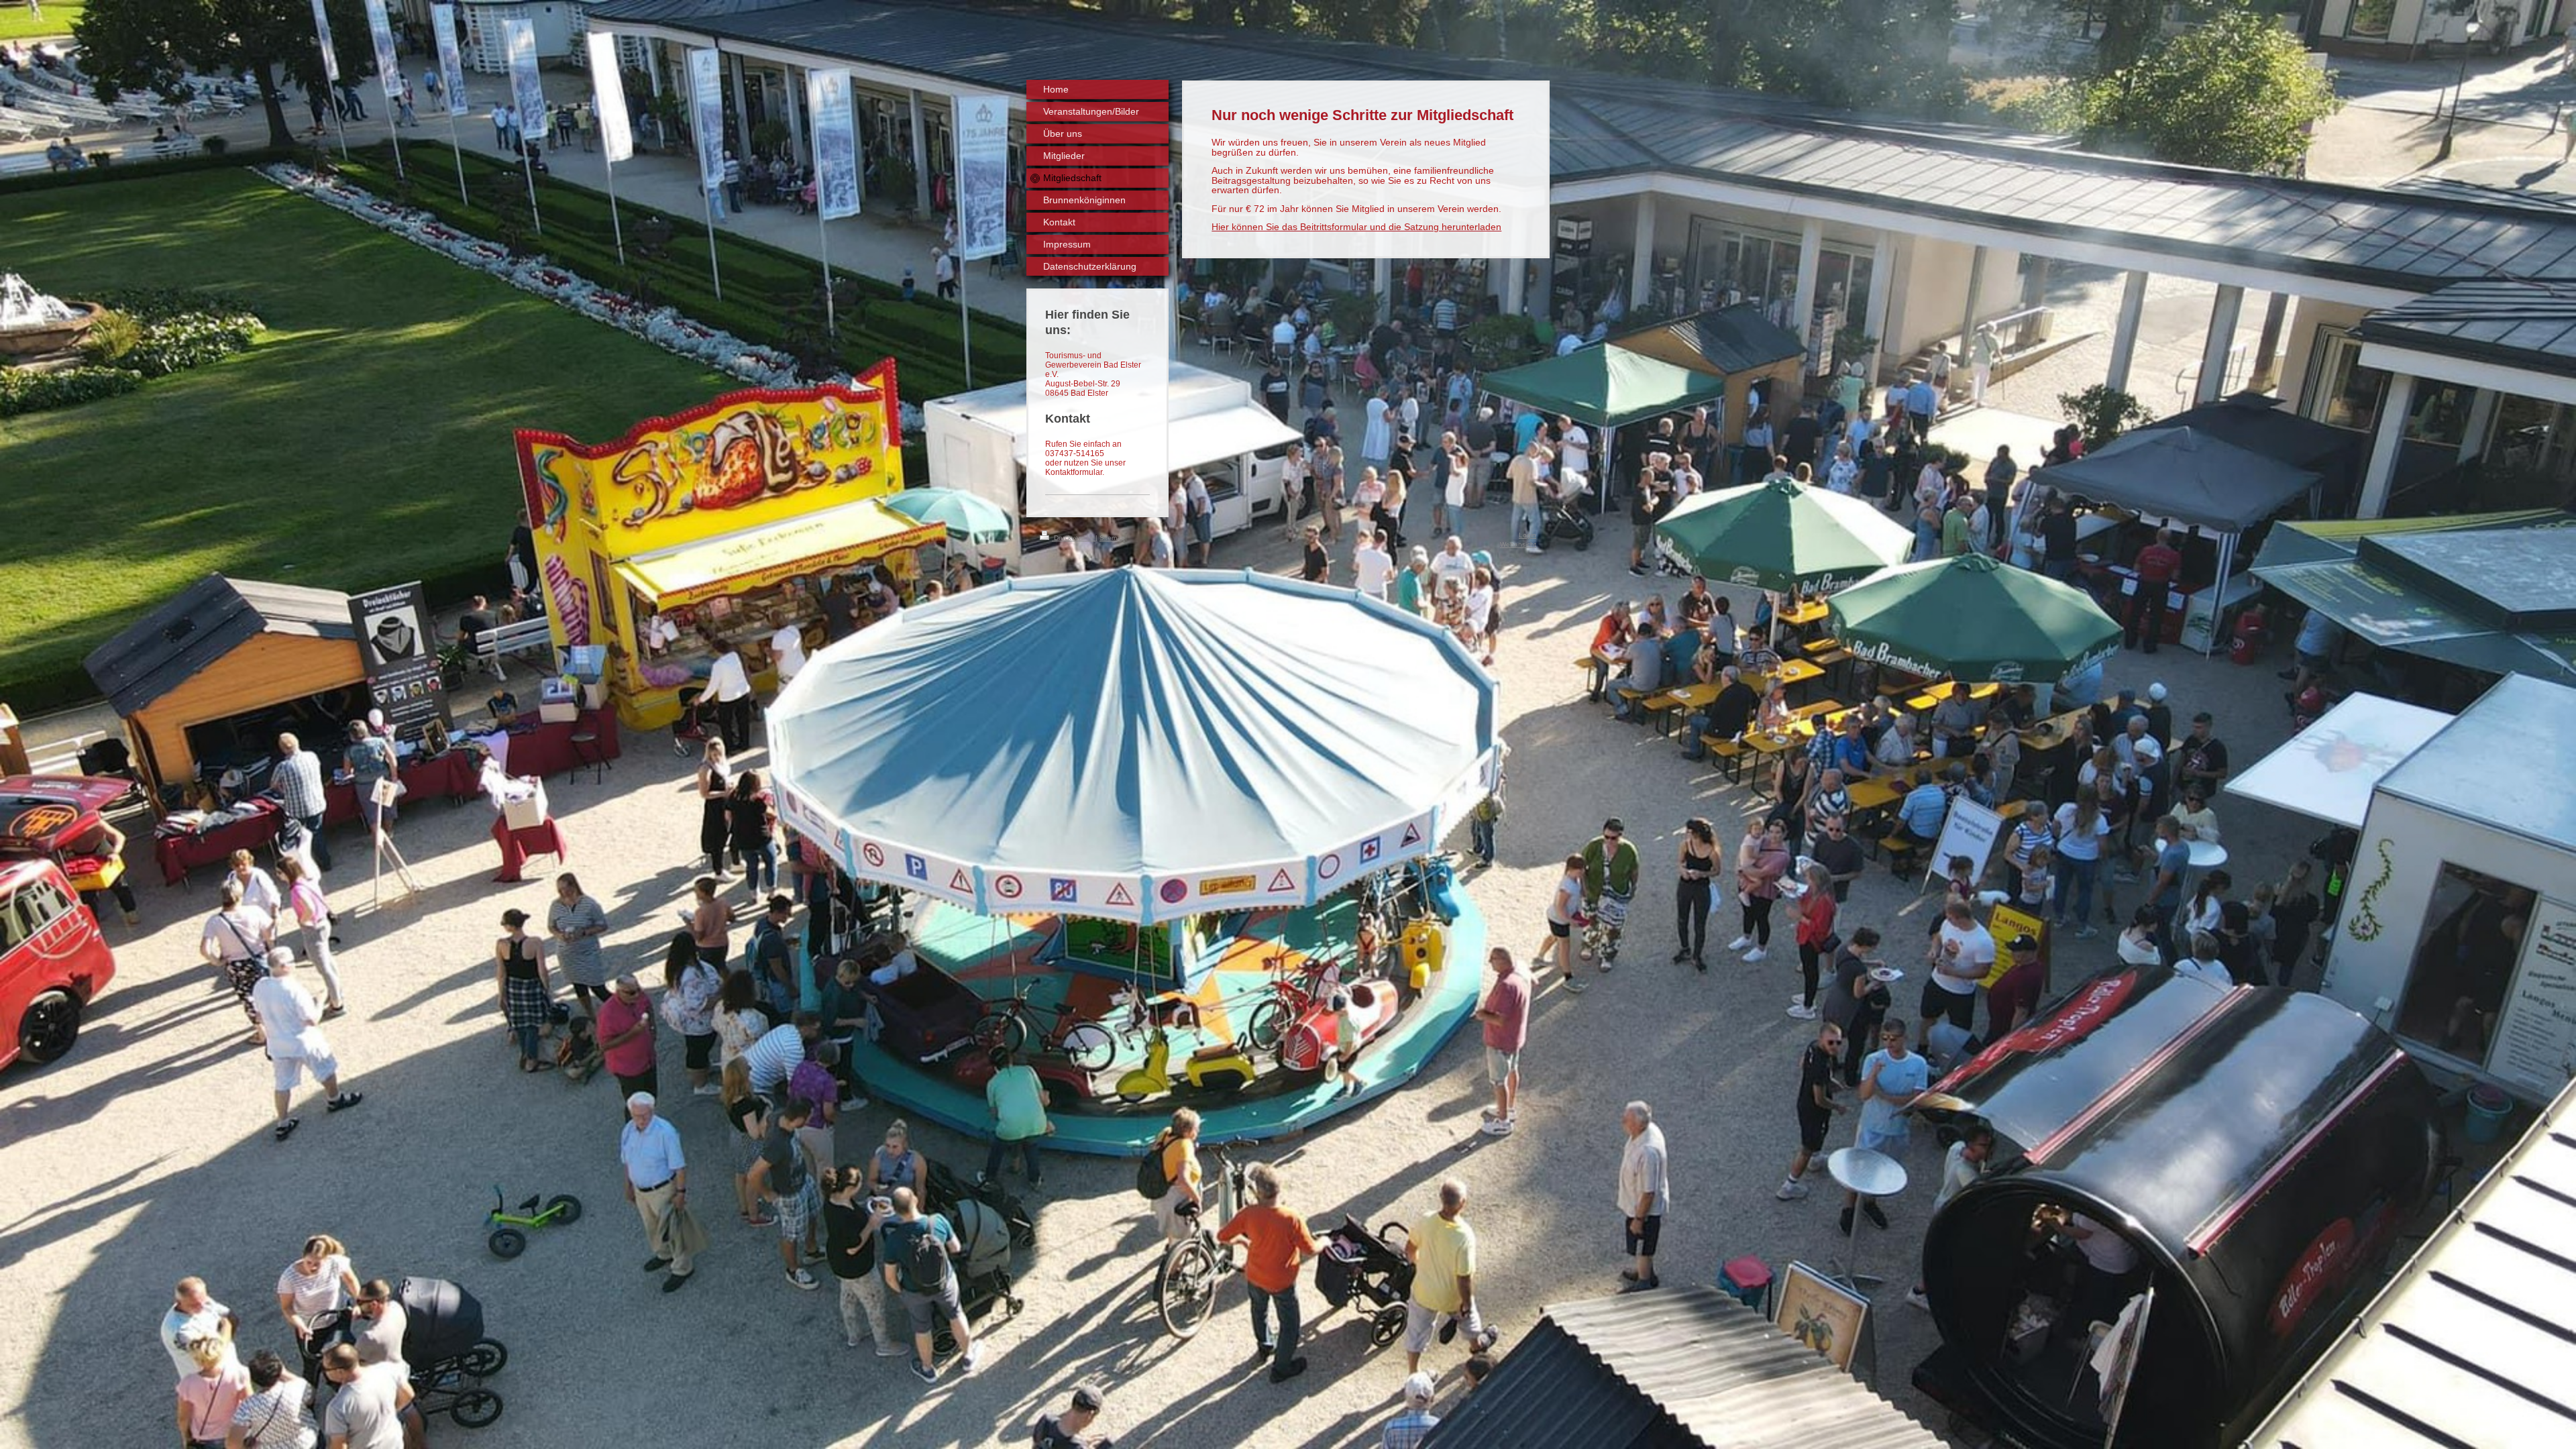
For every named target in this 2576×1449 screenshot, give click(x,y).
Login (1527, 535)
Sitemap (1112, 538)
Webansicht (1518, 544)
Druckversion (1074, 538)
